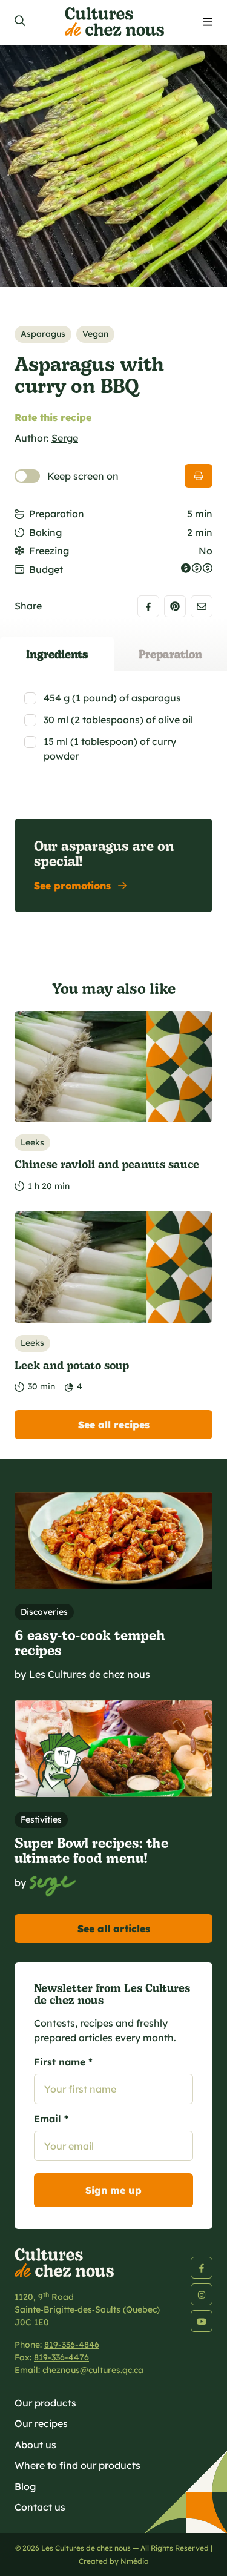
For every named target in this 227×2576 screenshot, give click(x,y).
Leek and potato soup (72, 1365)
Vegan (95, 334)
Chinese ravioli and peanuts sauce (107, 1164)
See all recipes (114, 1425)
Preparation (57, 514)
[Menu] (208, 22)
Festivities (41, 1819)
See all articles (114, 1929)
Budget (46, 569)
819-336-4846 (72, 2345)
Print (199, 476)
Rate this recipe (53, 417)
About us (35, 2445)
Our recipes (41, 2423)
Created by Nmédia (114, 2561)
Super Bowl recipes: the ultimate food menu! (91, 1850)
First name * (63, 2062)
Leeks (32, 1142)
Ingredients (57, 654)
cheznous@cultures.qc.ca (93, 2370)
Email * (51, 2119)
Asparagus (43, 334)
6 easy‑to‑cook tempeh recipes (90, 1642)
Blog (25, 2486)
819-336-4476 (61, 2357)
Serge (65, 438)
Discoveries (44, 1612)
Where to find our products (77, 2465)
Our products (45, 2403)
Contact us (40, 2507)
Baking (45, 532)
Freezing (49, 551)
